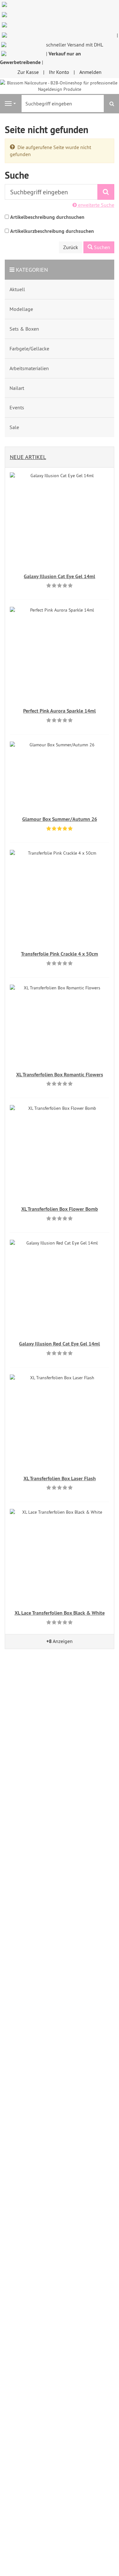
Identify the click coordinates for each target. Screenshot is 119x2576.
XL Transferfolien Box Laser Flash (60, 1478)
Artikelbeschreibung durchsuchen (47, 217)
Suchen (101, 247)
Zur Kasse (28, 72)
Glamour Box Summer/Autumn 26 (60, 819)
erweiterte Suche (96, 205)
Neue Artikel (28, 457)
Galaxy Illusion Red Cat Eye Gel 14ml (60, 1344)
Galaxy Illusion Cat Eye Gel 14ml (60, 576)
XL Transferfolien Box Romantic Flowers (60, 1075)
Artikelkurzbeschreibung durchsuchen (52, 231)
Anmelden (90, 72)
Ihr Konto (59, 72)
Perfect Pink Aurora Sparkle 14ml (60, 711)
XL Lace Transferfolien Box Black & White (60, 1613)
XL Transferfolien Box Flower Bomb (60, 1209)
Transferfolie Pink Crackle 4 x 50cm (60, 954)
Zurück (71, 247)
